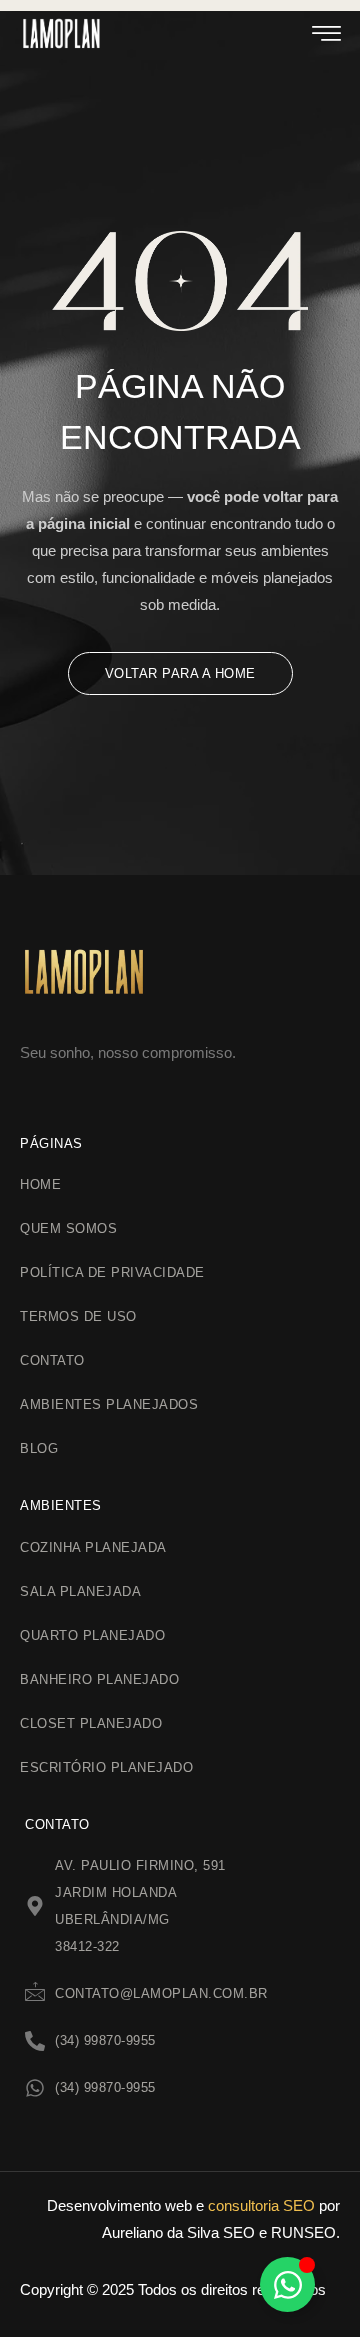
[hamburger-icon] (326, 37)
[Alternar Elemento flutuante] (287, 2284)
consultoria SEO (261, 2205)
